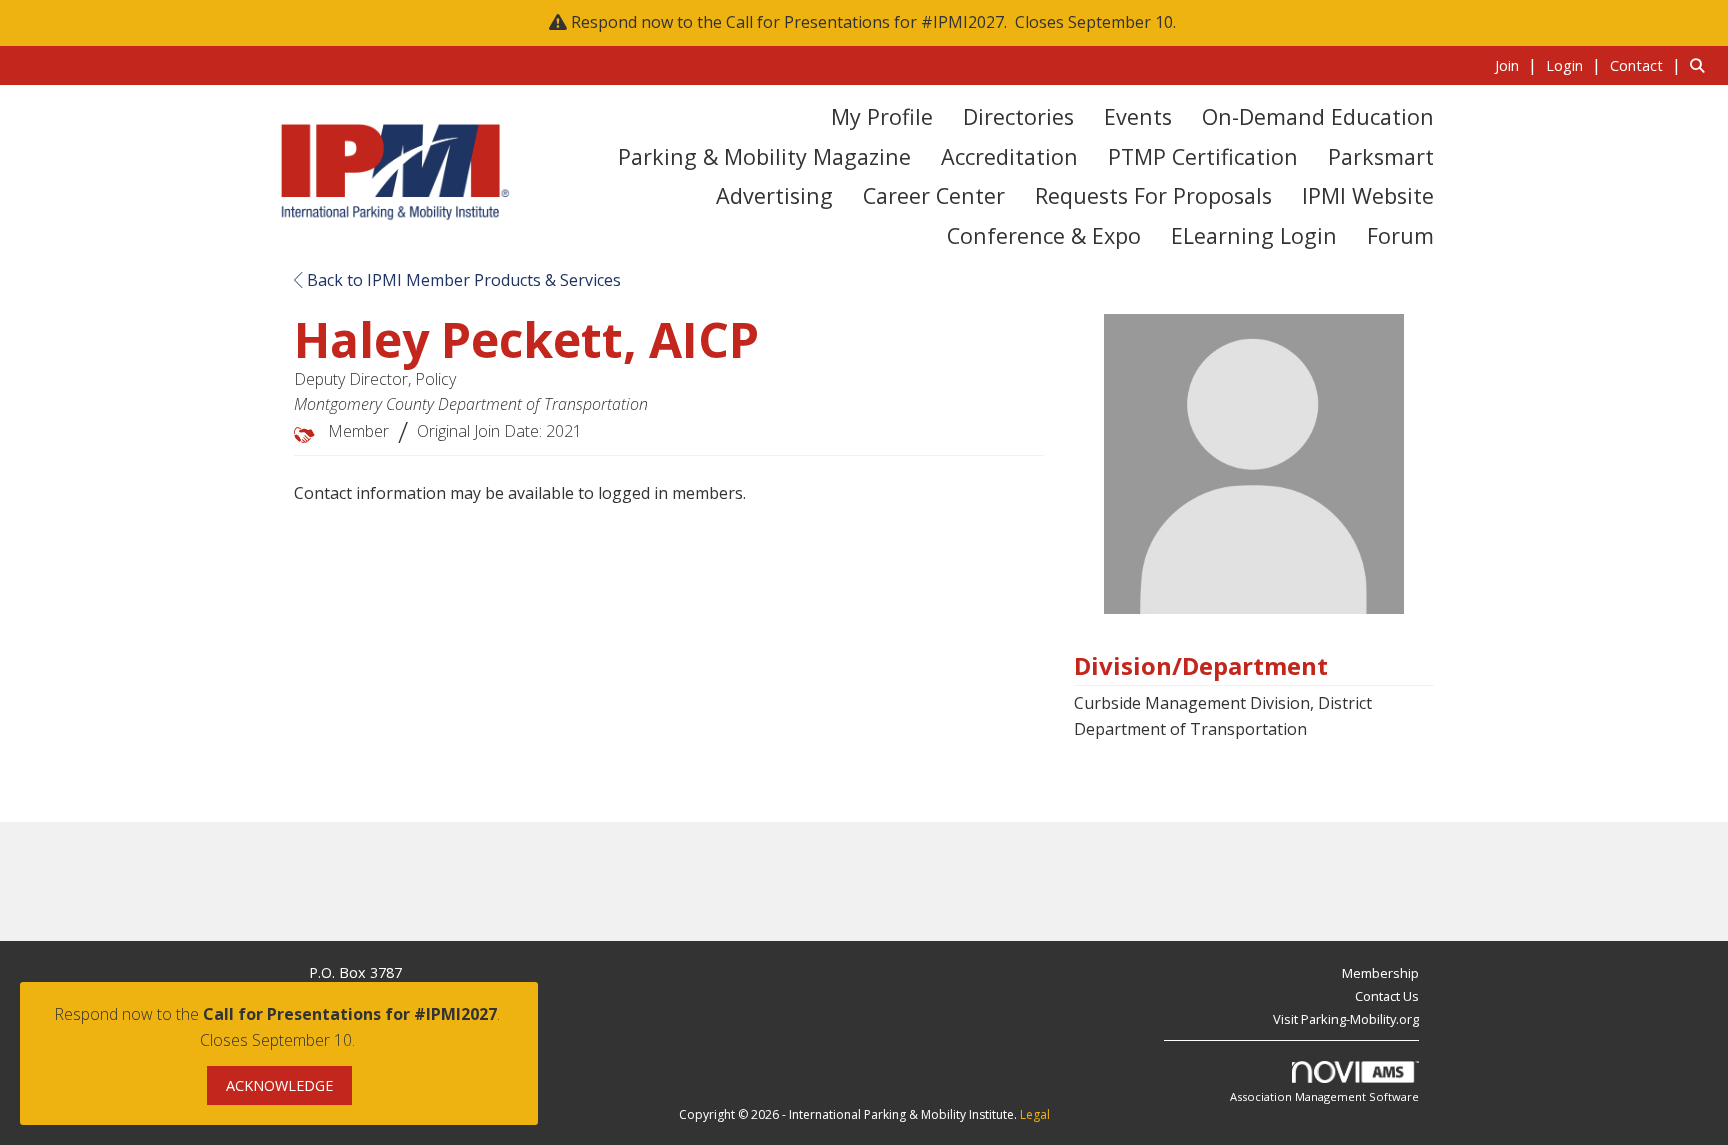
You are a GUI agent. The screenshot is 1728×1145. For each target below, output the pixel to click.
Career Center (934, 195)
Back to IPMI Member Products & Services (462, 280)
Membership (1380, 973)
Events (1138, 116)
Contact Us (1387, 996)
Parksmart (1381, 156)
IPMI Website (1368, 195)
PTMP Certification (1203, 156)
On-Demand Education (1318, 116)
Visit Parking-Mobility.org (1346, 1019)
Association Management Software (1324, 1096)
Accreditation (1009, 156)
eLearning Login (1254, 235)
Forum (1400, 235)
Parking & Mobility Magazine (764, 156)
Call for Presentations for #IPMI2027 (865, 22)
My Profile (882, 116)
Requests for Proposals (1153, 195)
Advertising (774, 195)
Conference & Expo (1044, 235)
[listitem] (1518, 65)
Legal (1035, 1114)
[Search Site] (1701, 65)
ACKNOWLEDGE (279, 1085)
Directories (1018, 116)
